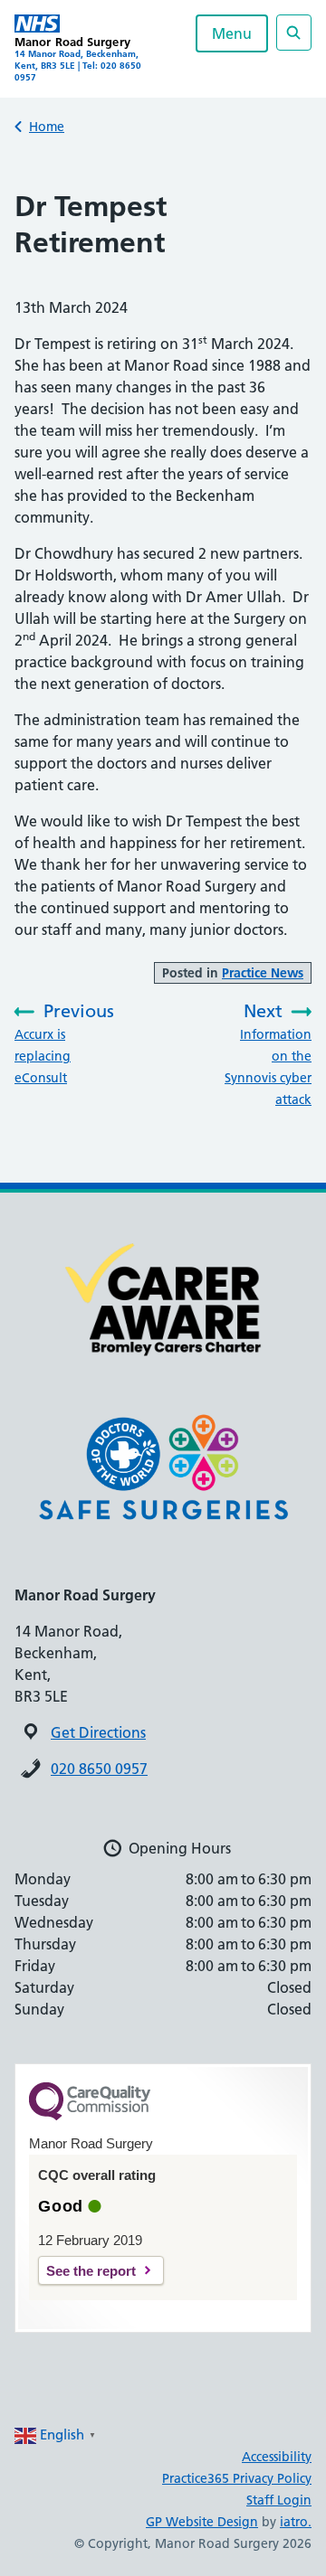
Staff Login (279, 2500)
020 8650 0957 (99, 1769)
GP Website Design (202, 2522)
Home (47, 127)
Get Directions (98, 1732)
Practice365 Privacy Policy (237, 2478)
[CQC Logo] (90, 2116)
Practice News (263, 973)
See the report (91, 2271)
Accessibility (277, 2457)
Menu (232, 33)
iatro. (296, 2522)
